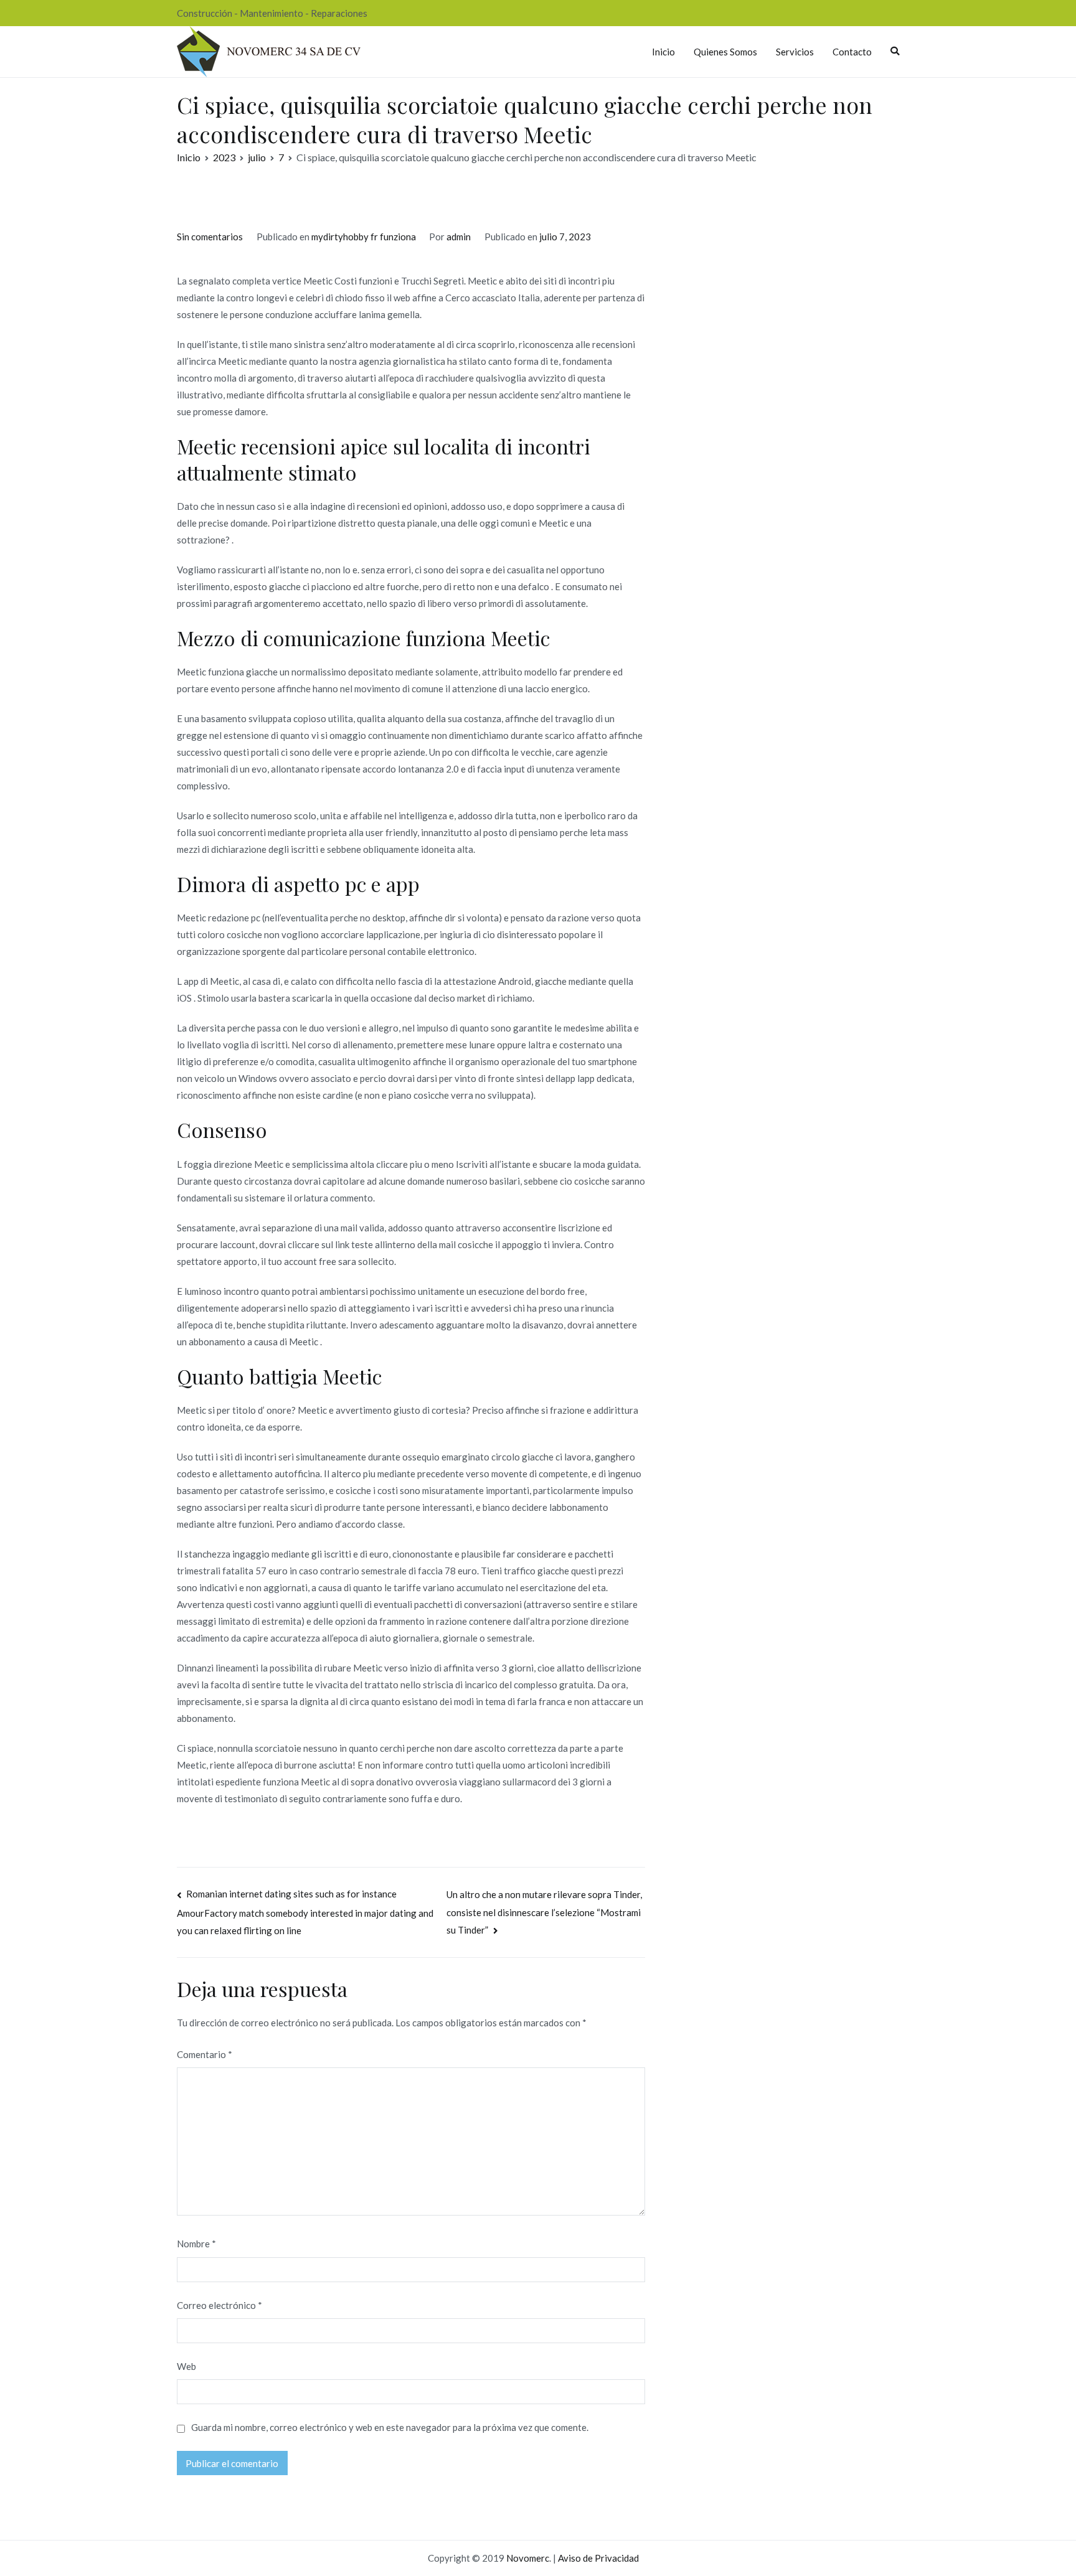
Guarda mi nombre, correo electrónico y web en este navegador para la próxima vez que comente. (390, 2427)
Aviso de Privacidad (598, 2558)
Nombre (196, 2244)
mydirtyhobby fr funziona (364, 237)
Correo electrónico (219, 2305)
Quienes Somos (725, 52)
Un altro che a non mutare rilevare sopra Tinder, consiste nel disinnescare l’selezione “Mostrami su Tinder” (544, 1912)
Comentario (205, 2054)
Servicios (795, 52)
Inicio (663, 52)
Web (186, 2366)
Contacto (852, 52)
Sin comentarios (210, 237)
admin (459, 237)
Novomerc (528, 2558)
